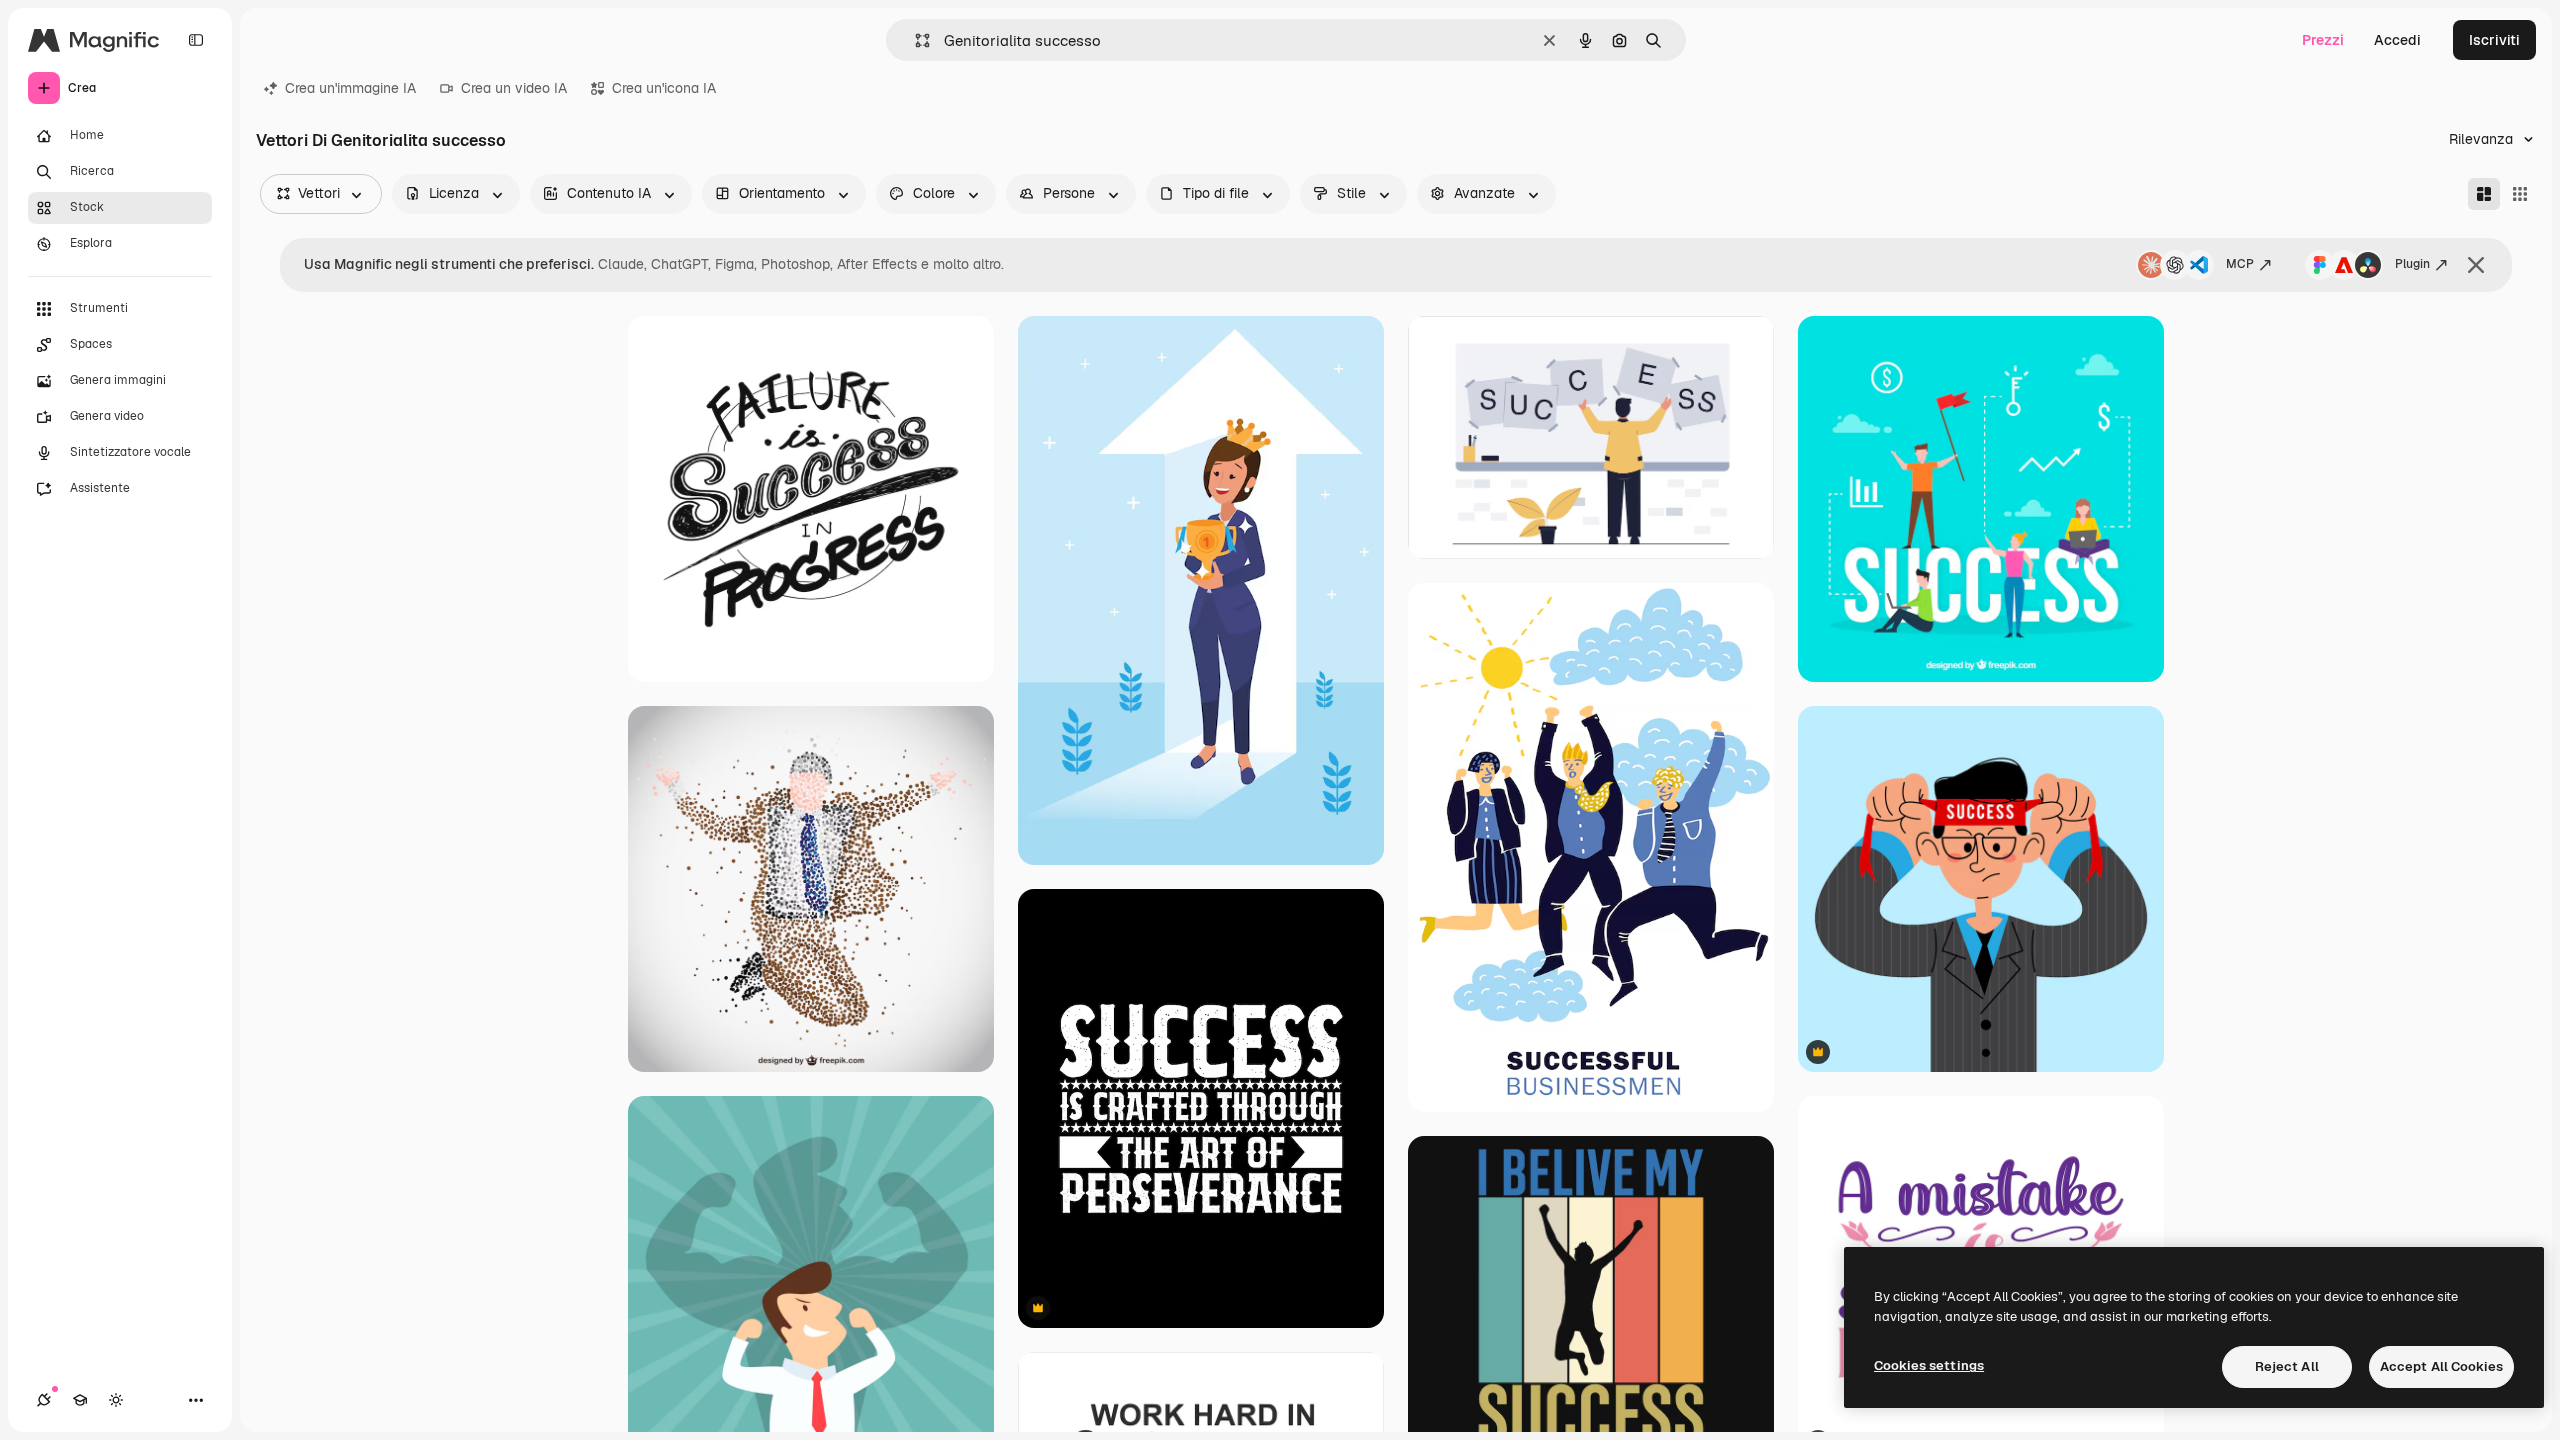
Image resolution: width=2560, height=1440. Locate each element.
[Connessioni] (44, 1400)
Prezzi (2323, 40)
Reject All (2287, 1366)
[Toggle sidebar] (196, 40)
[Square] (2520, 194)
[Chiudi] (2476, 265)
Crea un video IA (514, 88)
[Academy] (80, 1400)
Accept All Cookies (2441, 1366)
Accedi (2397, 40)
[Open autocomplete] (914, 40)
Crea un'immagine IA (350, 88)
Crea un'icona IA (664, 88)
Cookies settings (1929, 1365)
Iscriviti (2494, 40)
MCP (2240, 264)
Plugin (2412, 264)
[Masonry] (2484, 194)
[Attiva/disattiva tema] (116, 1400)
